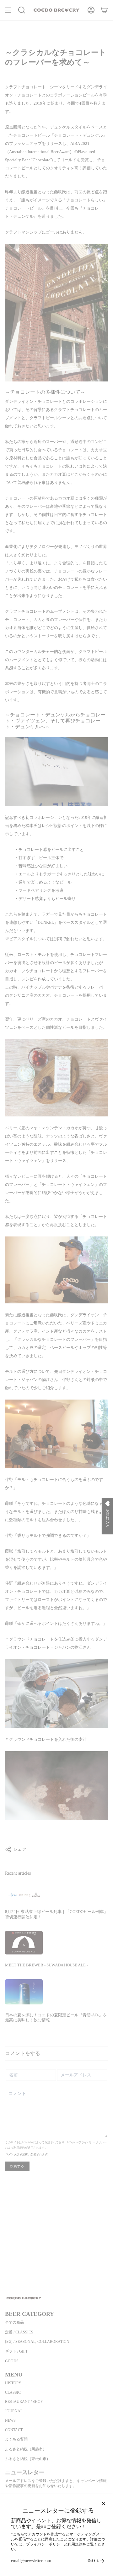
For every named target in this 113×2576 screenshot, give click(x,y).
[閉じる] (104, 2504)
